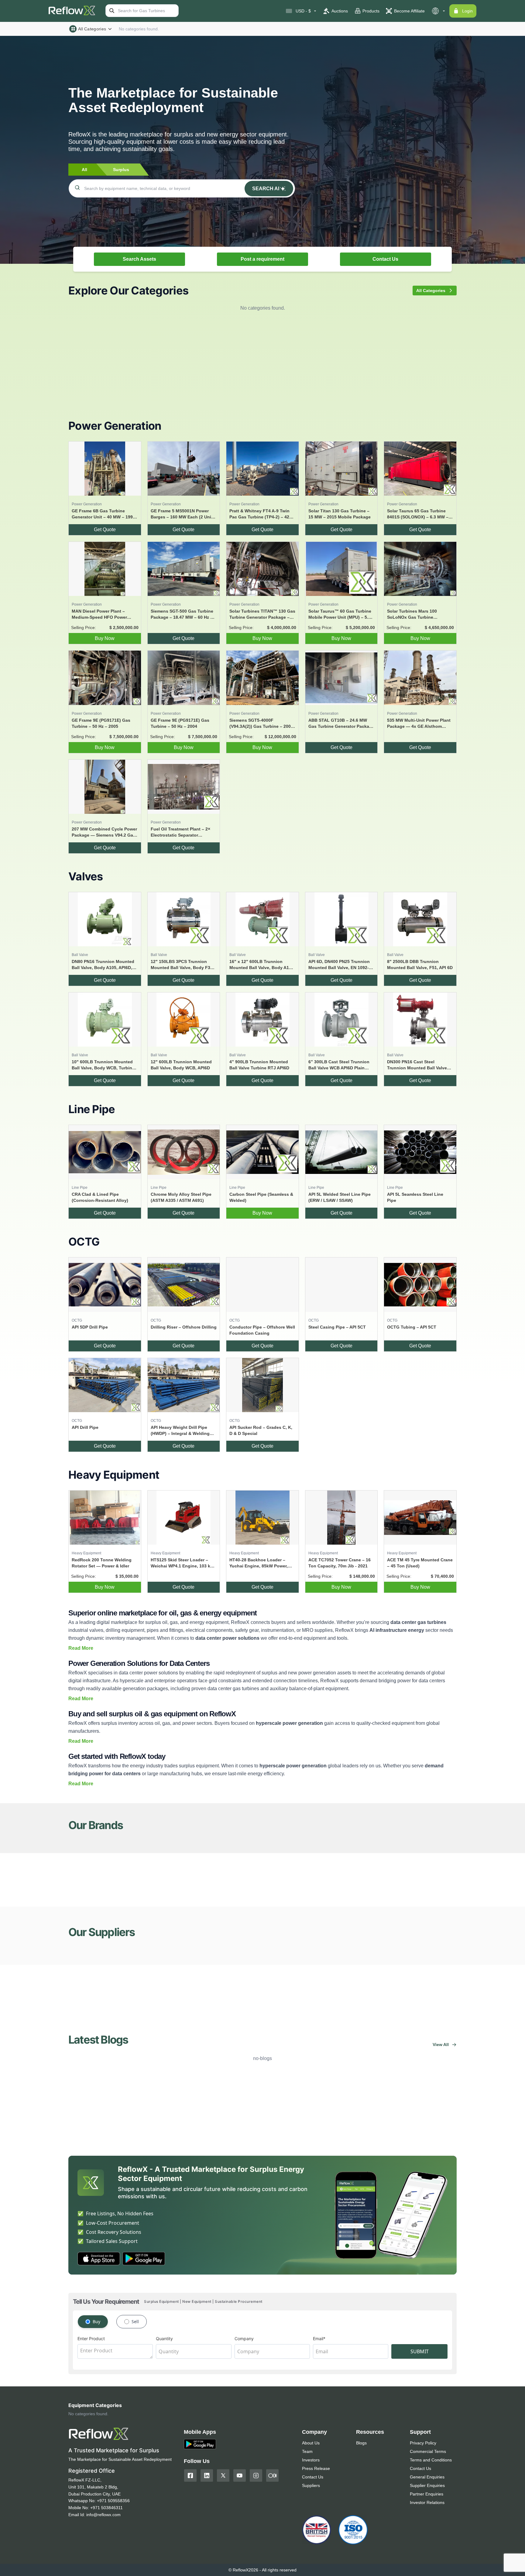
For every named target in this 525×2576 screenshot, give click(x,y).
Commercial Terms (428, 2451)
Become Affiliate (409, 11)
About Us (311, 2443)
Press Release (316, 2468)
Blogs (361, 2443)
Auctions (340, 11)
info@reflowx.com (103, 2515)
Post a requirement (262, 259)
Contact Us (385, 259)
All (84, 170)
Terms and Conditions (431, 2460)
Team (307, 2451)
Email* (319, 2339)
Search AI (266, 189)
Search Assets (139, 259)
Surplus (121, 170)
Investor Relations (427, 2502)
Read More (81, 1648)
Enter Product (91, 2339)
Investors (311, 2460)
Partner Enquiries (427, 2494)
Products (371, 11)
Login (467, 11)
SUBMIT (420, 2351)
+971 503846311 (106, 2508)
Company (244, 2339)
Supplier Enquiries (427, 2485)
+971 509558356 (113, 2501)
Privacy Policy (423, 2443)
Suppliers (311, 2485)
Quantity (164, 2339)
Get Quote (105, 530)
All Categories (92, 29)
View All (441, 2045)
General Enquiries (427, 2477)
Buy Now (105, 638)
